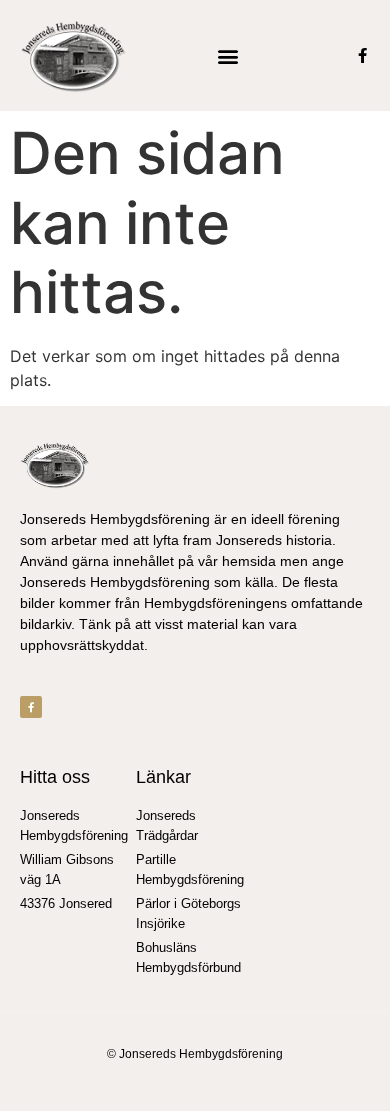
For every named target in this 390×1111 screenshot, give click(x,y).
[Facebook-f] (362, 55)
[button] (227, 55)
